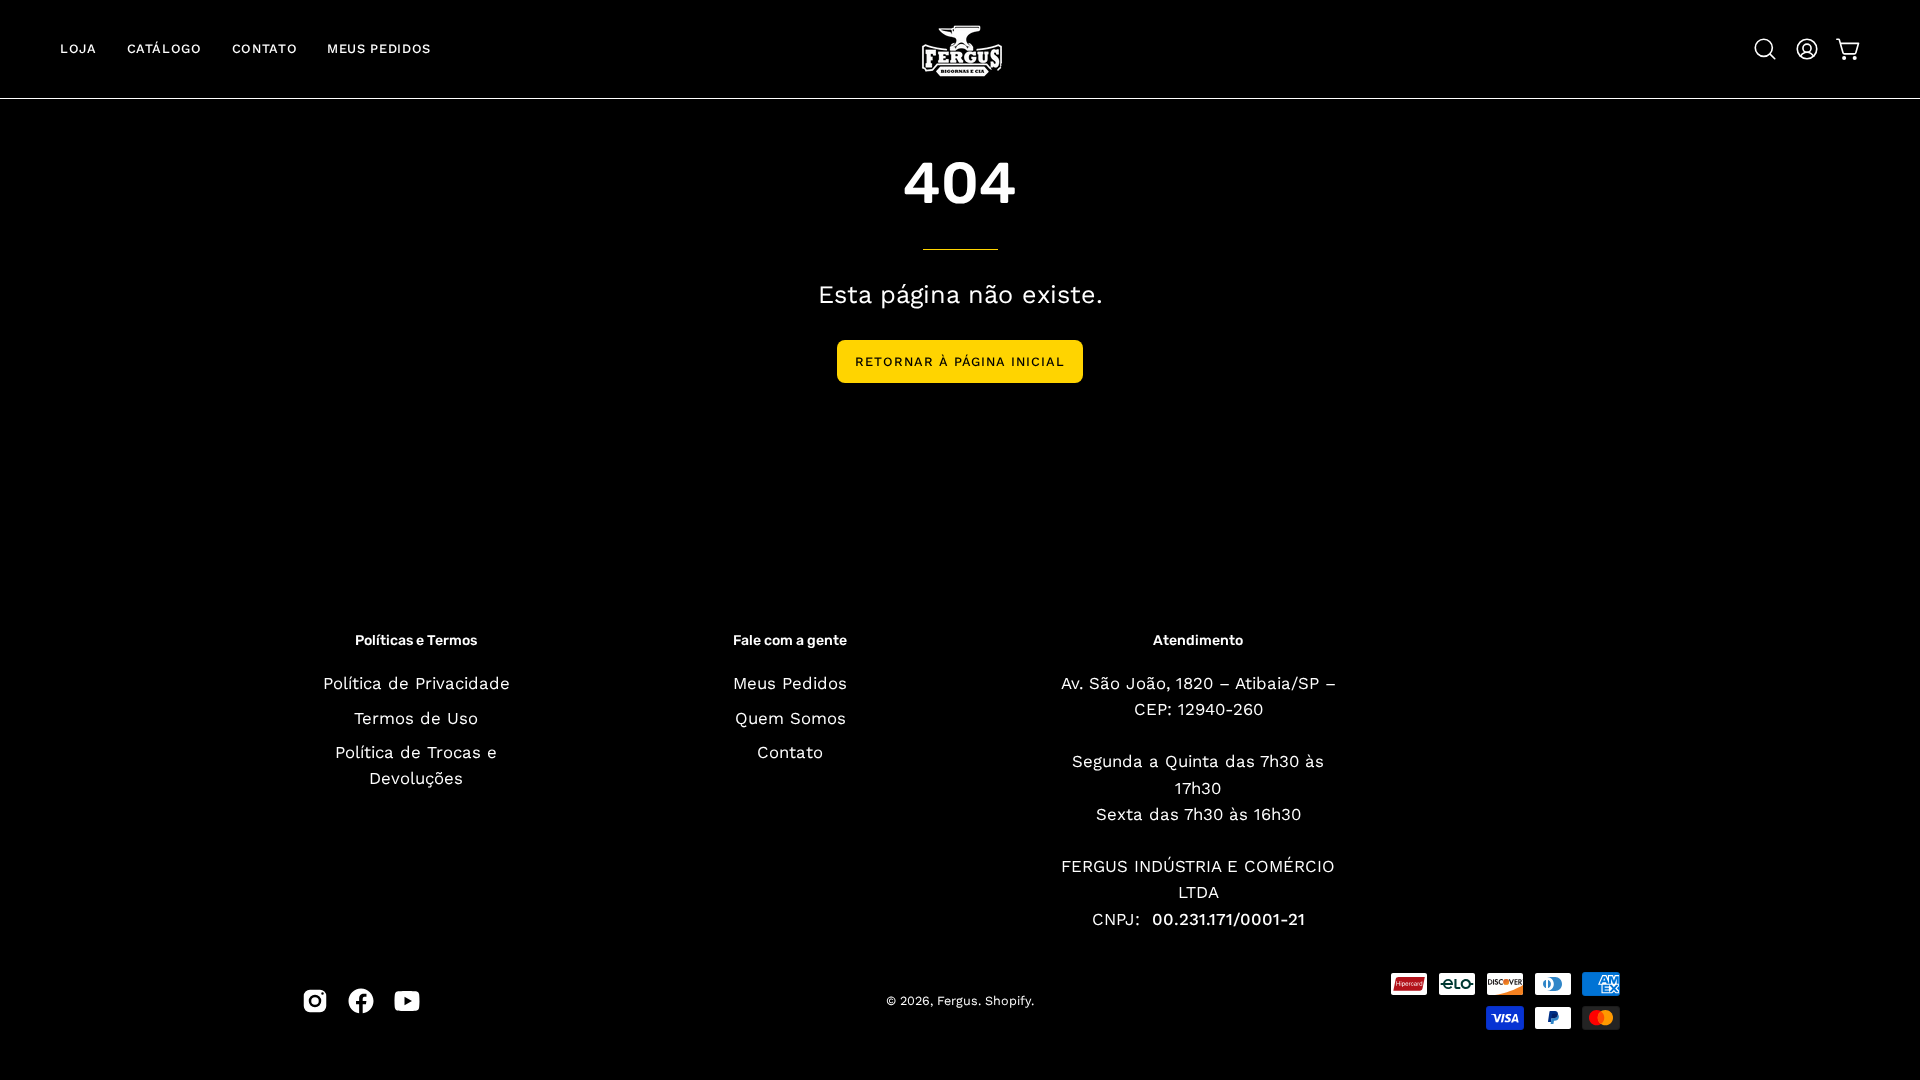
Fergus (957, 1000)
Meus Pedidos (790, 683)
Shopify (1008, 1000)
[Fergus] (960, 49)
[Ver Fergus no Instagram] (315, 1001)
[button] (1765, 49)
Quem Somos (790, 717)
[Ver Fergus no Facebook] (361, 1001)
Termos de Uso (416, 717)
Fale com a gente (790, 640)
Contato (790, 752)
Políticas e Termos (416, 640)
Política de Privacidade (416, 683)
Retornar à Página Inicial (960, 361)
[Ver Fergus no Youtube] (407, 1001)
